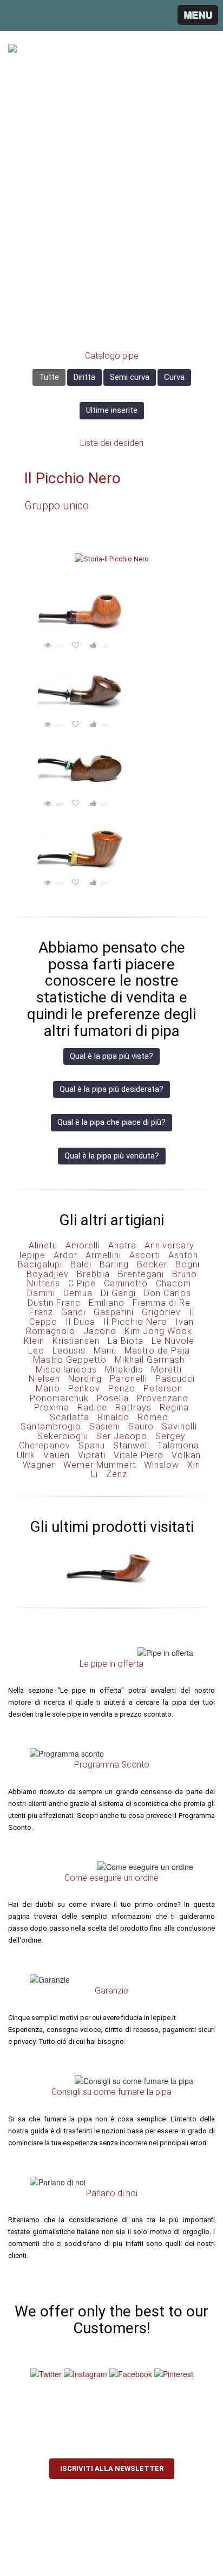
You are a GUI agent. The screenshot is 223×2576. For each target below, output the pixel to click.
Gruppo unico (57, 506)
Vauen (57, 1455)
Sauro (141, 1426)
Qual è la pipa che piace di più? (111, 1122)
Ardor (65, 1255)
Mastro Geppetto (70, 1360)
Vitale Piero (139, 1455)
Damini (41, 1293)
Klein (34, 1341)
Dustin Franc (54, 1303)
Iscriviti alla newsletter (112, 2468)
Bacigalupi (40, 1264)
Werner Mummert (100, 1465)
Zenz (117, 1474)
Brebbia (93, 1274)
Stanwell (131, 1445)
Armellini (103, 1255)
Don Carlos (168, 1293)
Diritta (84, 377)
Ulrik (26, 1455)
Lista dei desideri (112, 443)
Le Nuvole (173, 1341)
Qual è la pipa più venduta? (112, 1156)
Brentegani (141, 1274)
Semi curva (130, 377)
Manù (105, 1351)
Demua (78, 1293)
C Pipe (82, 1283)
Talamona (178, 1445)
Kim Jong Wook (158, 1331)
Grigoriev (161, 1312)
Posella (113, 1398)
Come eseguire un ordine (111, 1878)
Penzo (122, 1389)
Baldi (81, 1264)
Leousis (69, 1351)
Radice (92, 1407)
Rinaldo (113, 1417)
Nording (85, 1379)
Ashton (183, 1255)
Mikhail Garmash (150, 1360)
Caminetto (126, 1283)
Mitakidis (124, 1370)
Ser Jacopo (122, 1436)
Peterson (163, 1389)
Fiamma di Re (162, 1303)
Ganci (73, 1312)
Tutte (49, 377)
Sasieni (105, 1426)
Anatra (122, 1245)
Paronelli (129, 1379)
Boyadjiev (48, 1274)
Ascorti (145, 1255)
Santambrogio (51, 1426)
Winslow (162, 1465)
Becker (152, 1264)
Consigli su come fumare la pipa (111, 2092)
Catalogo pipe (112, 356)
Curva (174, 377)
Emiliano (107, 1303)
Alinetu (43, 1245)
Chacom (173, 1283)
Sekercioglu (63, 1436)
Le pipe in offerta (111, 1664)
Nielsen (44, 1379)
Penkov (84, 1389)
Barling (114, 1264)
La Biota (126, 1341)
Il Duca (80, 1322)
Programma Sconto (112, 1765)
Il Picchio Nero (73, 478)
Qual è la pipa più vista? (111, 1056)
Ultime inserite (112, 410)
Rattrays (133, 1407)
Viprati (92, 1455)
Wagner (39, 1465)
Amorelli (83, 1245)
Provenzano (163, 1398)
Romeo (153, 1417)
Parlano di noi (112, 2193)
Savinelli (179, 1426)
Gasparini (114, 1312)
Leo (36, 1351)
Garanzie (111, 1991)
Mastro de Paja (157, 1351)
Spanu (92, 1445)
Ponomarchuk (59, 1398)
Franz (41, 1312)
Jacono (100, 1331)
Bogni (188, 1264)
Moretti (166, 1370)
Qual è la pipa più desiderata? (111, 1089)
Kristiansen (76, 1341)
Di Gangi (118, 1293)
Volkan (186, 1455)
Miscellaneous (66, 1370)
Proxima (52, 1407)
